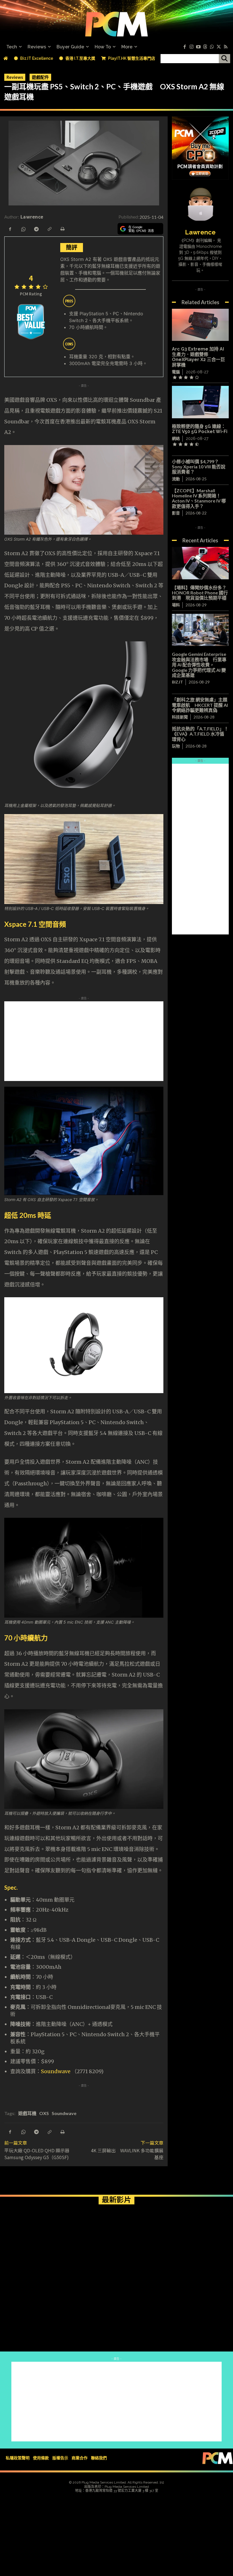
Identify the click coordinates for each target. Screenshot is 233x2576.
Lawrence (32, 217)
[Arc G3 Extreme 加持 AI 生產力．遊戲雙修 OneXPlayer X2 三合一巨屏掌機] (200, 325)
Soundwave (56, 2071)
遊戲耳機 (27, 2113)
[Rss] (226, 47)
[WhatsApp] (23, 228)
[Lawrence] (200, 204)
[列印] (62, 228)
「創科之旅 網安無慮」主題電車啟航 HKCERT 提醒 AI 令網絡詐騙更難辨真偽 (200, 705)
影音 (176, 513)
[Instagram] (192, 47)
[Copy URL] (49, 228)
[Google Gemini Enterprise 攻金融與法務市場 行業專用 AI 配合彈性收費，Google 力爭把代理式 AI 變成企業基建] (200, 630)
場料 (176, 605)
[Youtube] (198, 47)
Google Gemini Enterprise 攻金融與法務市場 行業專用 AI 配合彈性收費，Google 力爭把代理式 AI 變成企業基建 (199, 665)
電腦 (176, 372)
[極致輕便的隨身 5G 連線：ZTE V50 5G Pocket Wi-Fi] (200, 402)
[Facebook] (185, 47)
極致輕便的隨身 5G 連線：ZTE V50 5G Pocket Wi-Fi (200, 429)
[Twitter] (219, 47)
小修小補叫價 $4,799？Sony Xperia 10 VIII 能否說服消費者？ (199, 467)
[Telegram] (36, 228)
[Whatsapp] (212, 47)
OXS (44, 2113)
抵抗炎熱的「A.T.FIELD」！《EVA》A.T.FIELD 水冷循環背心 (200, 734)
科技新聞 (180, 717)
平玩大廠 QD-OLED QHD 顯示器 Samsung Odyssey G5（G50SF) (37, 2154)
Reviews (15, 77)
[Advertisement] (116, 1041)
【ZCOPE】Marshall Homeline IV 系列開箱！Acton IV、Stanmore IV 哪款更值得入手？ (199, 498)
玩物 (176, 746)
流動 (176, 479)
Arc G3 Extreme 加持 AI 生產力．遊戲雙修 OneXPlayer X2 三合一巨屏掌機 (198, 357)
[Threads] (205, 47)
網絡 (176, 438)
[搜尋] (224, 59)
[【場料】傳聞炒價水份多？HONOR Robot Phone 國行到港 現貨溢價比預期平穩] (200, 563)
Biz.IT (177, 682)
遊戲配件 (40, 77)
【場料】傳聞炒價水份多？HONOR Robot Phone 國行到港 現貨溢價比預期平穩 (200, 593)
